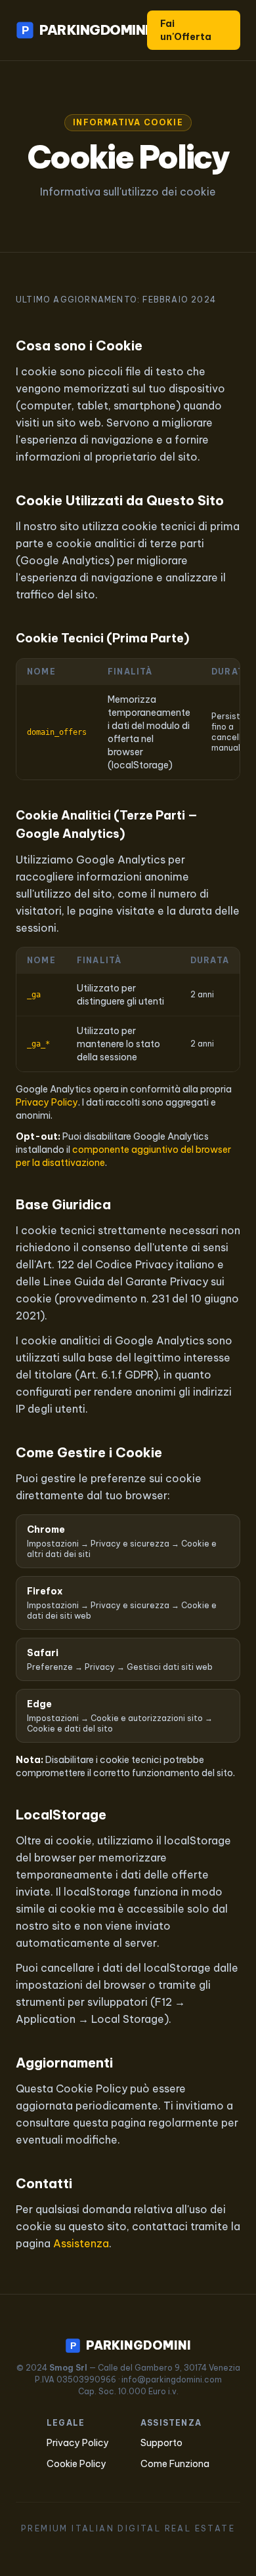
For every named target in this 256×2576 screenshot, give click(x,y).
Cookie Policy (76, 2464)
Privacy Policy (47, 1102)
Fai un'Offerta (186, 30)
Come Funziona (175, 2464)
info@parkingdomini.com (172, 2379)
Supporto (161, 2443)
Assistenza (81, 2243)
